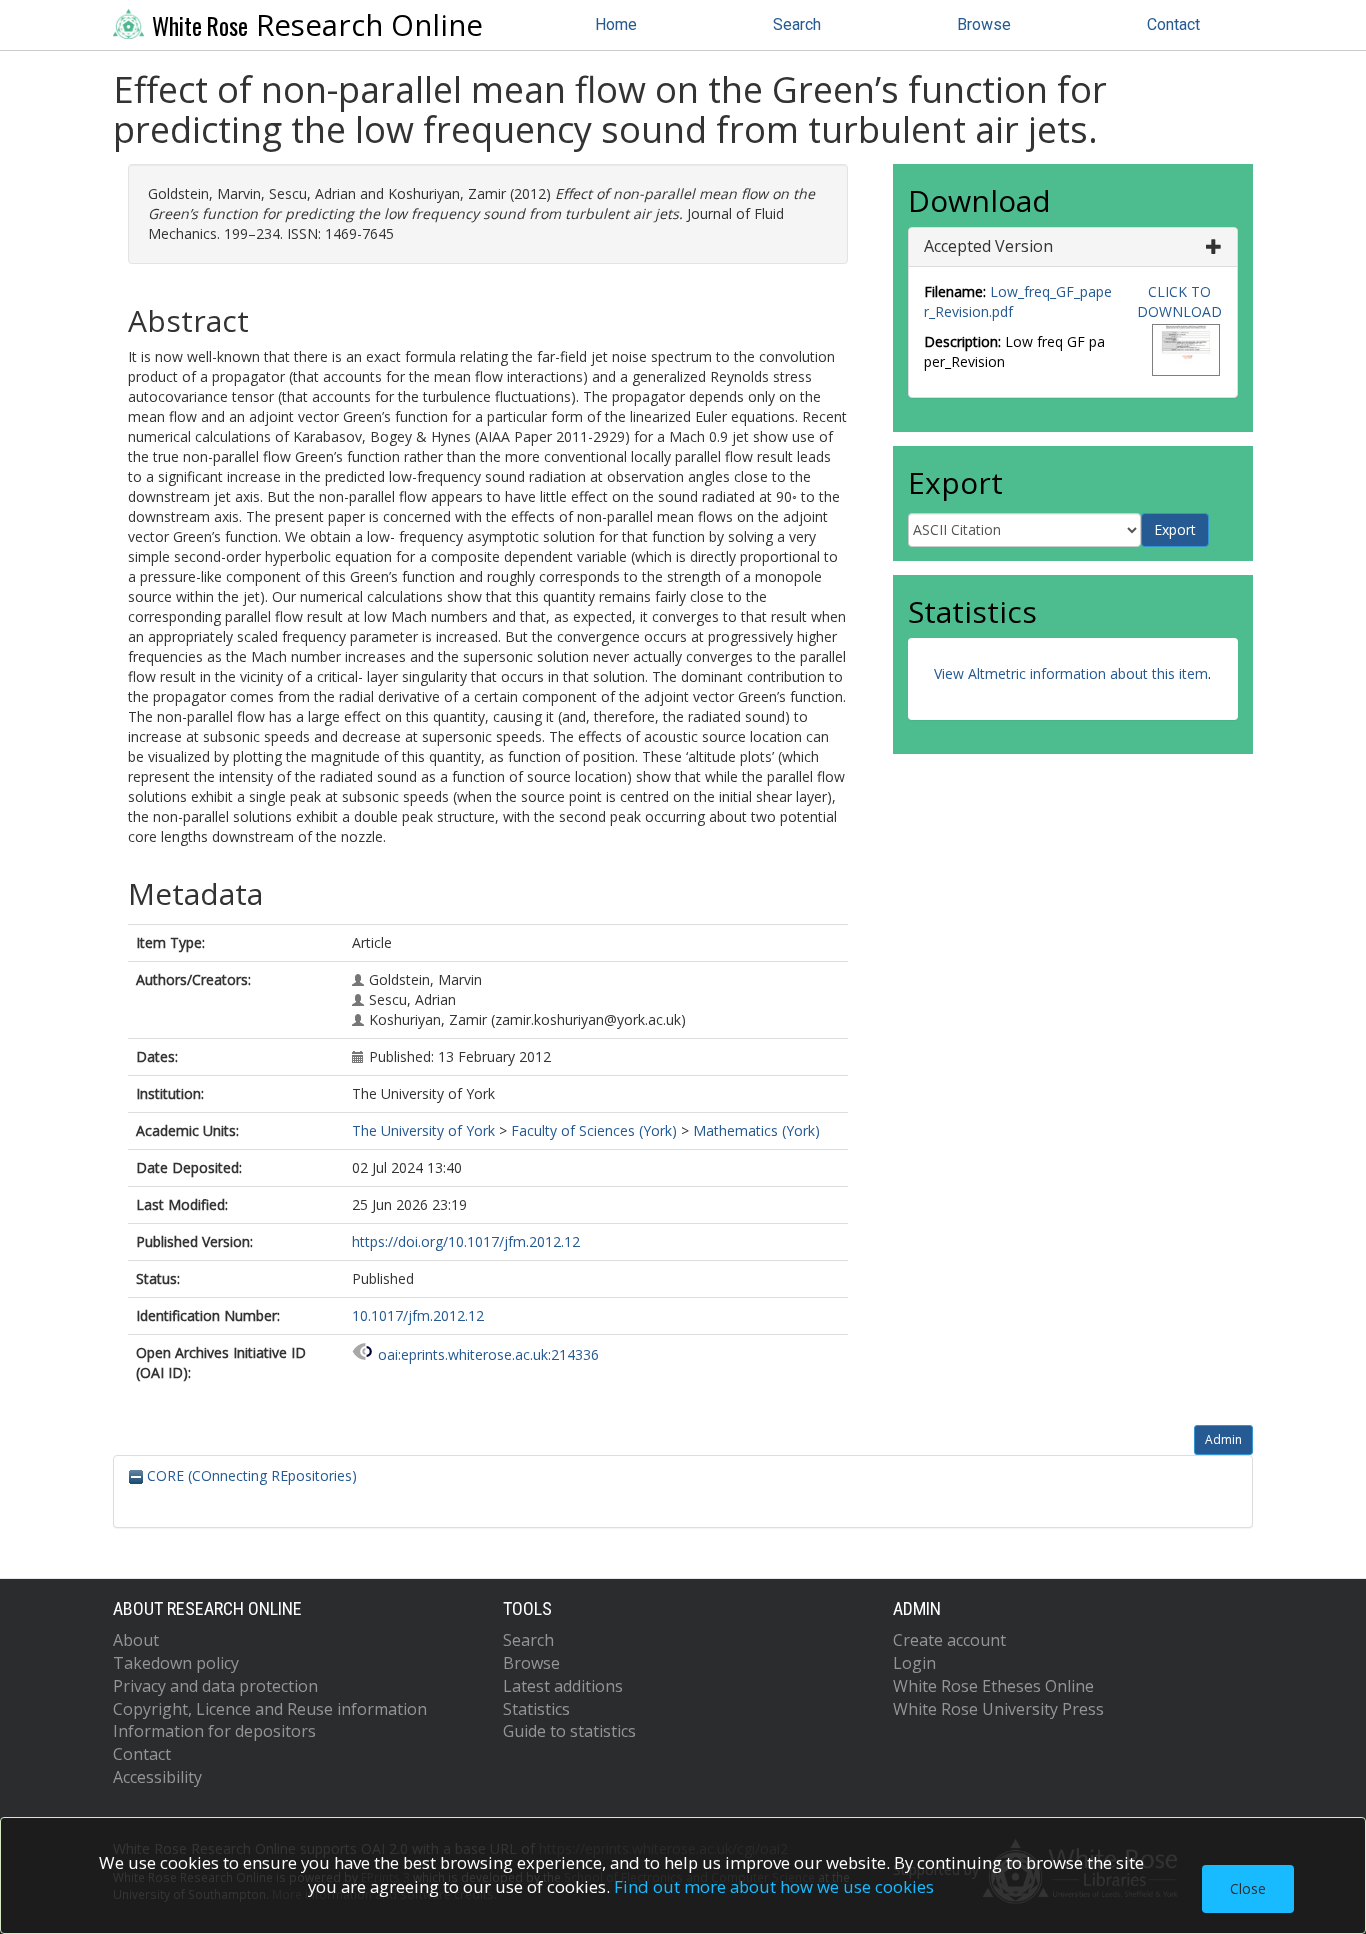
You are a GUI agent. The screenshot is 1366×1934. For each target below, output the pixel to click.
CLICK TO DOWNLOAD (1179, 301)
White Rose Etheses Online (993, 1686)
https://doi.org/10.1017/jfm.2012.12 (466, 1241)
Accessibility (157, 1777)
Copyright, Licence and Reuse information (270, 1709)
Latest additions (563, 1686)
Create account (949, 1640)
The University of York (423, 1130)
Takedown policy (176, 1663)
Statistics (536, 1709)
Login (914, 1663)
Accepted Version (988, 246)
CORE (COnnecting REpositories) (250, 1475)
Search (797, 24)
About (136, 1640)
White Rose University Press (998, 1709)
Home (616, 24)
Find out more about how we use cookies (774, 1886)
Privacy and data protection (215, 1686)
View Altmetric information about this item (1071, 673)
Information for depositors (214, 1731)
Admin (1223, 1439)
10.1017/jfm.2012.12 (418, 1315)
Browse (984, 24)
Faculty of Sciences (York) (594, 1130)
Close (1248, 1888)
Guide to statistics (569, 1731)
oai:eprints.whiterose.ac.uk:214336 (488, 1354)
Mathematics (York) (756, 1130)
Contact (1173, 24)
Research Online (317, 25)
